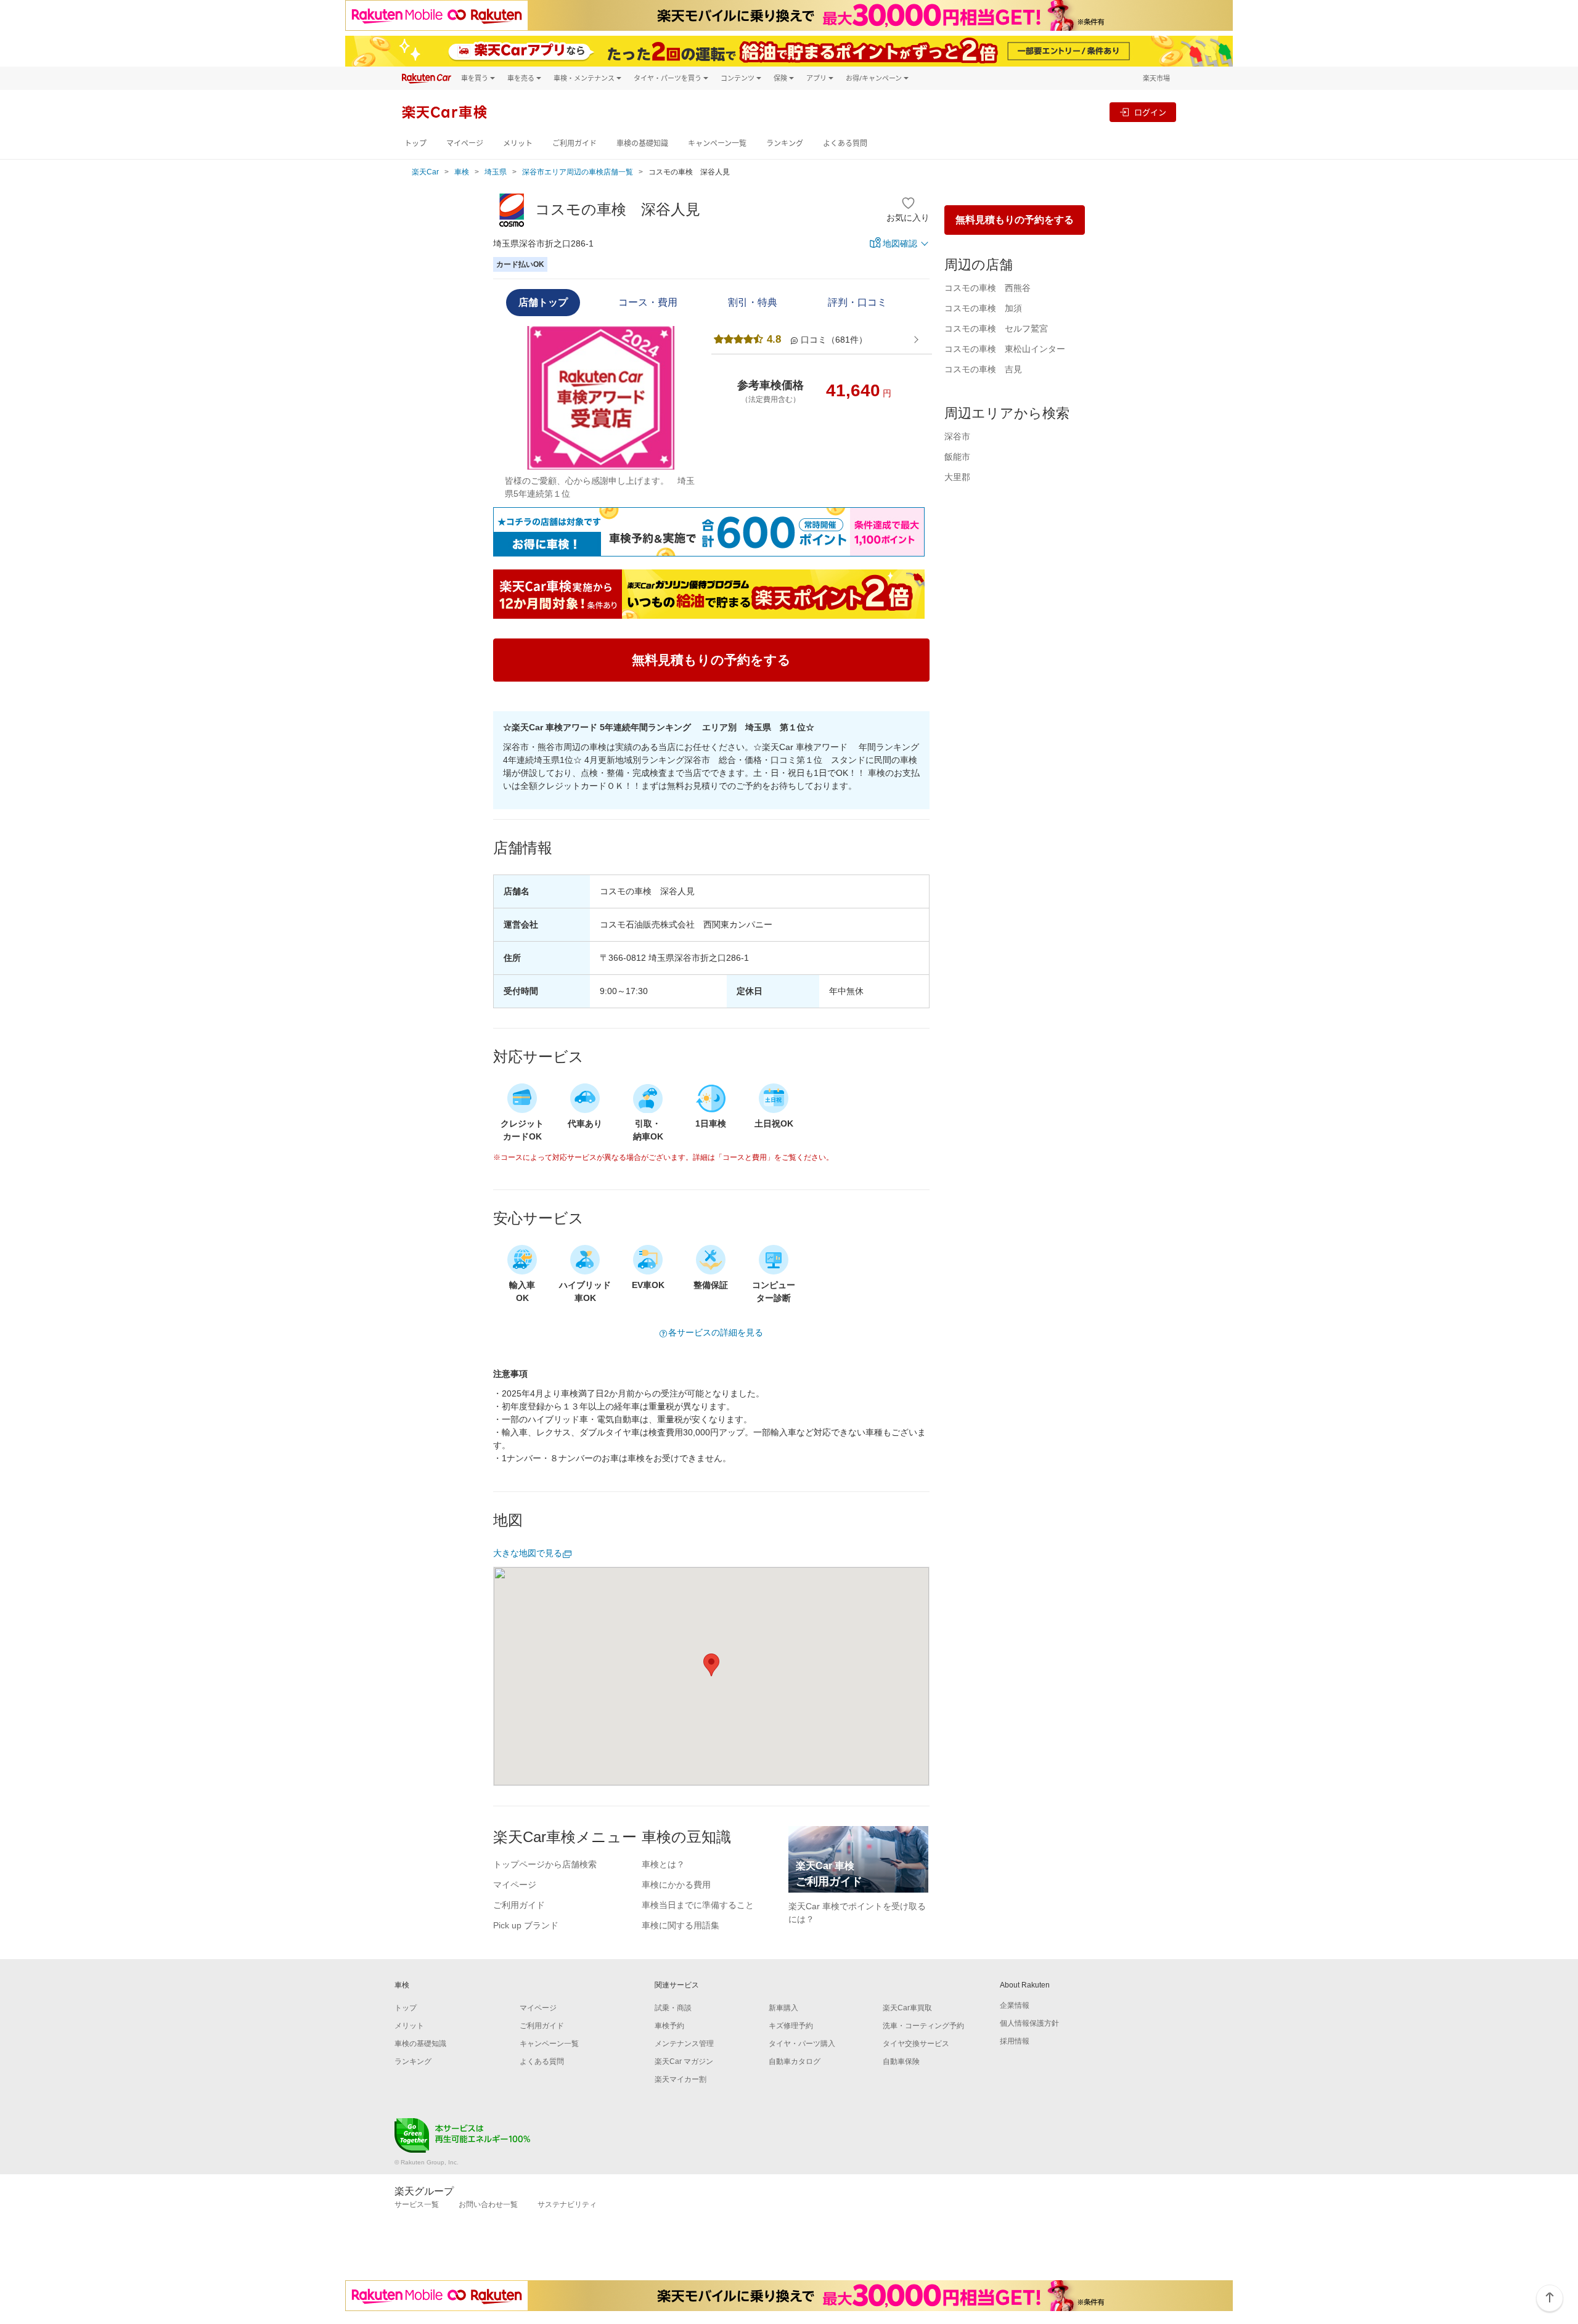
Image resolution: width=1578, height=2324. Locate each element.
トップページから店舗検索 (545, 1864)
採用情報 (1015, 2041)
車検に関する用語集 (681, 1925)
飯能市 (957, 457)
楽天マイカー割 (681, 2079)
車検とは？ (663, 1864)
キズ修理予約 (791, 2026)
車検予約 (669, 2026)
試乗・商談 (673, 2008)
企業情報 (1015, 2005)
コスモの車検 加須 (983, 308)
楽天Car (425, 172)
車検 (462, 172)
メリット (518, 143)
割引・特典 (753, 302)
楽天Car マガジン (684, 2061)
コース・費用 (648, 302)
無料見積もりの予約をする (1015, 220)
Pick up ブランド (526, 1925)
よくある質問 (845, 143)
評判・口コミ (857, 302)
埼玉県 (496, 172)
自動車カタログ (795, 2061)
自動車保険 (901, 2061)
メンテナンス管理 (684, 2044)
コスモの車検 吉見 (983, 369)
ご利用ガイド (574, 143)
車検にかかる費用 (676, 1885)
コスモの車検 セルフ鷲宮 (996, 328)
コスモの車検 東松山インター (1005, 349)
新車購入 (783, 2008)
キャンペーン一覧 (717, 143)
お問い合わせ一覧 (488, 2204)
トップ (415, 143)
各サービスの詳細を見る (716, 1332)
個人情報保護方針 (1029, 2023)
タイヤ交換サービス (916, 2044)
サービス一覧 (417, 2204)
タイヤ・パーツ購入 (802, 2044)
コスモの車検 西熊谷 (987, 288)
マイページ (465, 143)
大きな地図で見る (528, 1553)
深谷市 (957, 436)
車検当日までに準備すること (698, 1905)
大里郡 (957, 477)
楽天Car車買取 (907, 2008)
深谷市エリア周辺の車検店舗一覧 (578, 172)
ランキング (785, 143)
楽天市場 (1156, 78)
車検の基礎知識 (642, 143)
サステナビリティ (567, 2204)
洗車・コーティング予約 (923, 2026)
